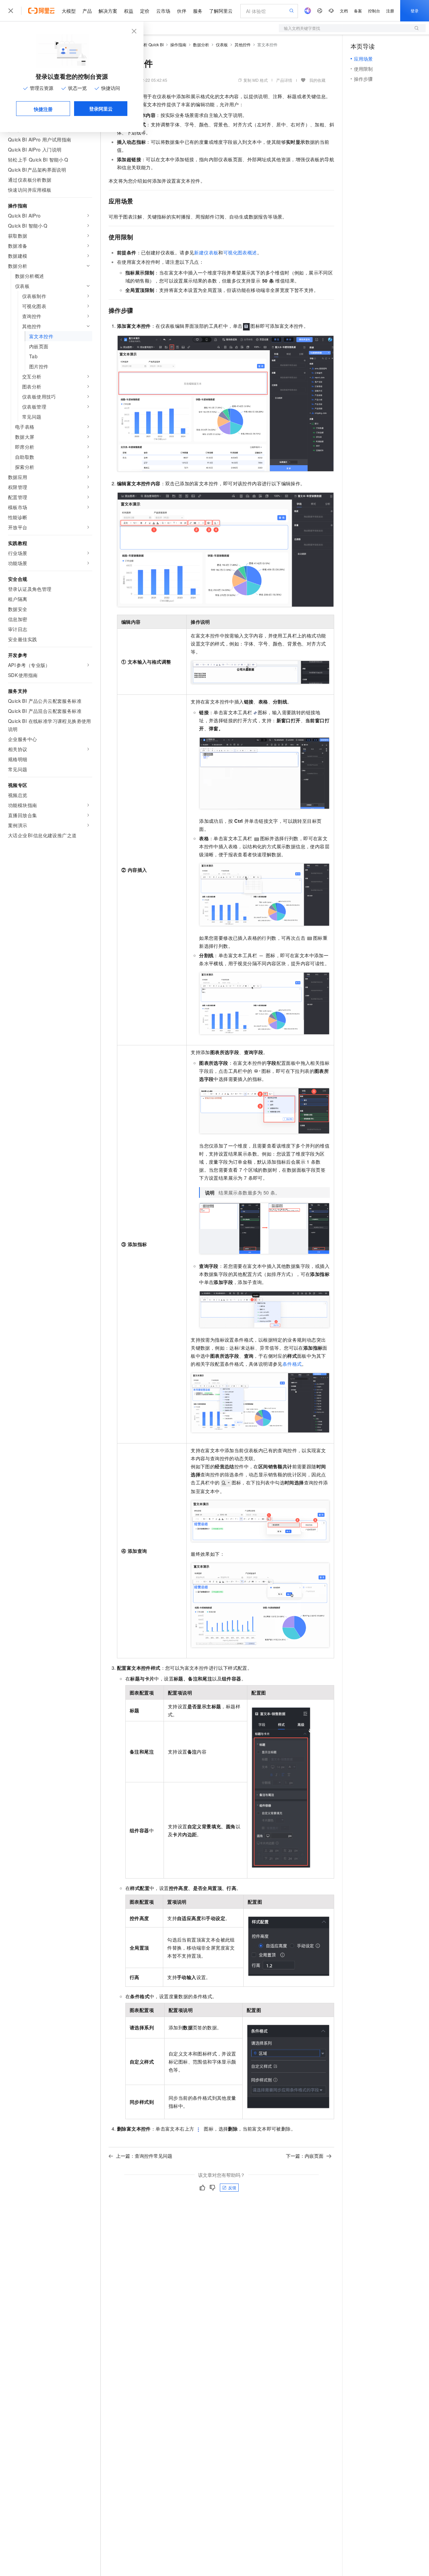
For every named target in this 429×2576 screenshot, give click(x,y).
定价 (145, 11)
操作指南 (178, 44)
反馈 (232, 2187)
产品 (87, 11)
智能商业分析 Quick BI (143, 44)
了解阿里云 (221, 11)
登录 (415, 11)
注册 (390, 11)
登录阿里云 (101, 109)
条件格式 (292, 1364)
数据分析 (201, 44)
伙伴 (182, 11)
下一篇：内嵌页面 (305, 2156)
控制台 (374, 11)
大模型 (69, 11)
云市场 (163, 11)
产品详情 (284, 80)
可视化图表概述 (240, 252)
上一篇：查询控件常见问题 (144, 2156)
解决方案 (108, 11)
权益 (129, 11)
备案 (358, 11)
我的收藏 (317, 80)
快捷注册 (43, 109)
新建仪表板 (206, 252)
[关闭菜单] (11, 11)
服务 (198, 11)
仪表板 (222, 44)
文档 (344, 11)
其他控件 (243, 44)
